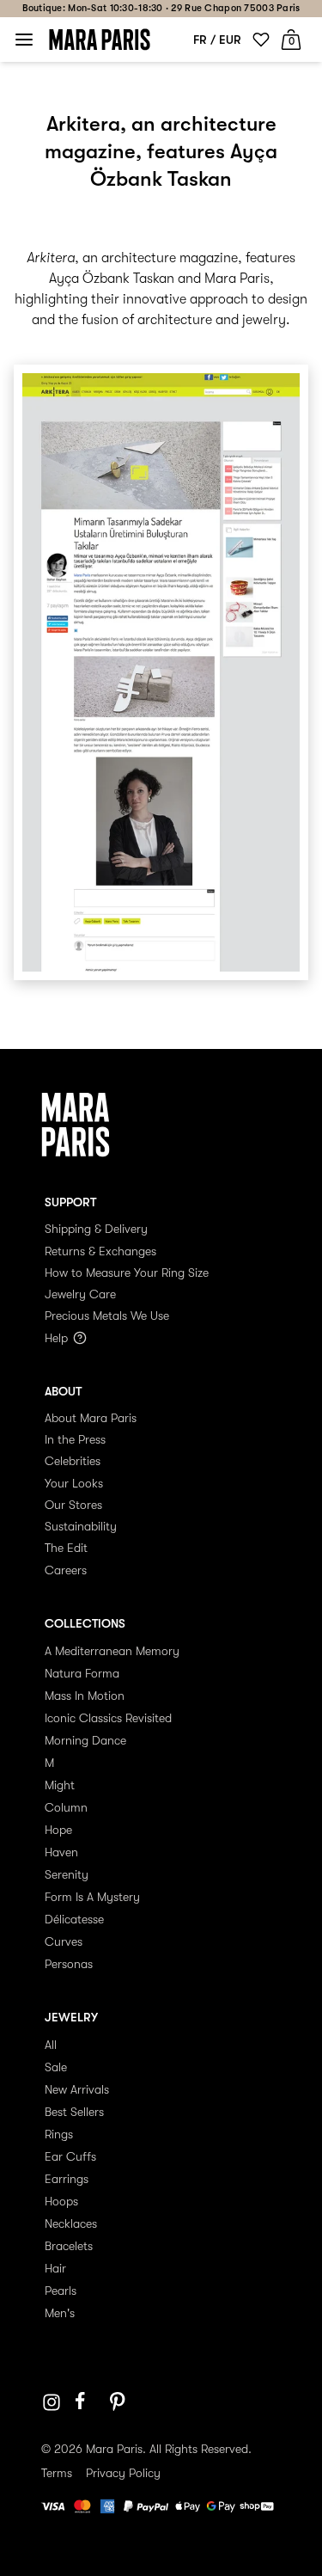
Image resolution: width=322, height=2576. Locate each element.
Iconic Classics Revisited (108, 1718)
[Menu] (24, 40)
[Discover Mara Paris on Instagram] (52, 2402)
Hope (58, 1830)
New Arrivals (77, 2089)
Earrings (67, 2179)
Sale (56, 2067)
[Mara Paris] (100, 40)
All (51, 2045)
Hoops (61, 2201)
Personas (69, 1964)
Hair (55, 2268)
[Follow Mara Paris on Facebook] (86, 2402)
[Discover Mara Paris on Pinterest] (120, 2402)
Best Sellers (74, 2112)
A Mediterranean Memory (112, 1651)
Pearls (61, 2291)
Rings (59, 2134)
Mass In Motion (85, 1696)
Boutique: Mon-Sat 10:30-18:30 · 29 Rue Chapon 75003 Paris (161, 8)
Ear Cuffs (70, 2156)
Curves (64, 1941)
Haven (61, 1852)
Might (60, 1785)
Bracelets (69, 2246)
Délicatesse (74, 1919)
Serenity (67, 1874)
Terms (57, 2473)
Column (66, 1807)
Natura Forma (82, 1673)
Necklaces (71, 2223)
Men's (60, 2313)
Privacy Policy (123, 2473)
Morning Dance (85, 1740)
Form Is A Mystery (92, 1897)
